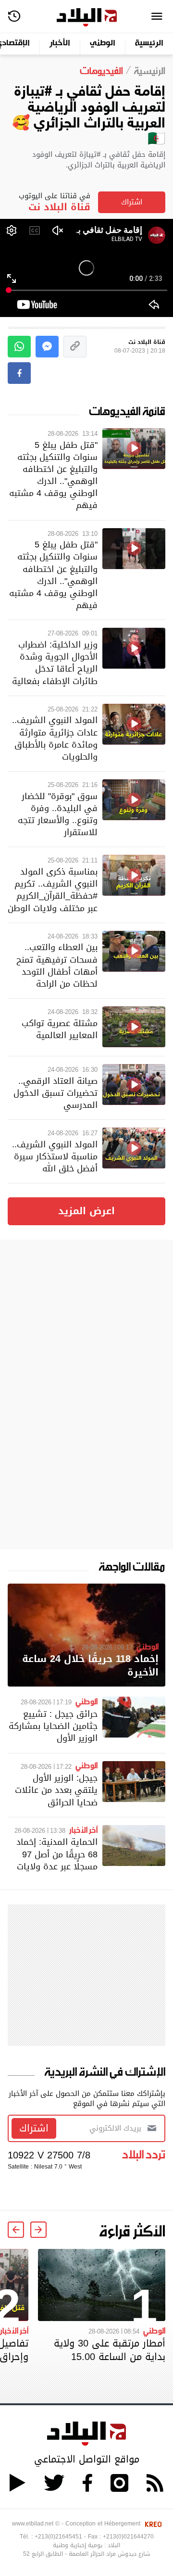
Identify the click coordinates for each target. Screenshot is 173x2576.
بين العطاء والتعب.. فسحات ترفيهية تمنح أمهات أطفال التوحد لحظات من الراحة (57, 965)
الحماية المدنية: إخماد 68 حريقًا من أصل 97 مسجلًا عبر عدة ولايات (57, 1854)
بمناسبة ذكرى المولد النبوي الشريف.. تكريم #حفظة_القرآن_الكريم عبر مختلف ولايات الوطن (53, 890)
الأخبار (60, 44)
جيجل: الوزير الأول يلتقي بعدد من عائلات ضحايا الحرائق (56, 1790)
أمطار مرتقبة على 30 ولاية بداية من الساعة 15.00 (110, 2350)
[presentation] (38, 2230)
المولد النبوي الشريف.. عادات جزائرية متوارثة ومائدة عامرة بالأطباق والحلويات (55, 738)
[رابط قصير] (75, 347)
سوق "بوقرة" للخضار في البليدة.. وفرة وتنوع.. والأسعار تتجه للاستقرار (58, 814)
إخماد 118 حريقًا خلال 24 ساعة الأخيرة (90, 1666)
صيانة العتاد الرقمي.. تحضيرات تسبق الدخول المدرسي (56, 1093)
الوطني (103, 44)
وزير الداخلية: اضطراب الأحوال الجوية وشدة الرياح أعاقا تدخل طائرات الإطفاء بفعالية (55, 663)
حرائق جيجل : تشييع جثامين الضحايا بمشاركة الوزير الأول (53, 1726)
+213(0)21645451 (58, 2537)
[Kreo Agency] (152, 2524)
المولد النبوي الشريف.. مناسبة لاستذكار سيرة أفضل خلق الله (55, 1156)
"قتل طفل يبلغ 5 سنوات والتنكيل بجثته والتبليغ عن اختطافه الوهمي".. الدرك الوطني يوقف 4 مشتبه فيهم (53, 475)
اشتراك (132, 202)
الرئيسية (149, 44)
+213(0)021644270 (128, 2537)
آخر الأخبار (83, 1829)
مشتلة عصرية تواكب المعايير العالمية (60, 1029)
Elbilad (87, 18)
